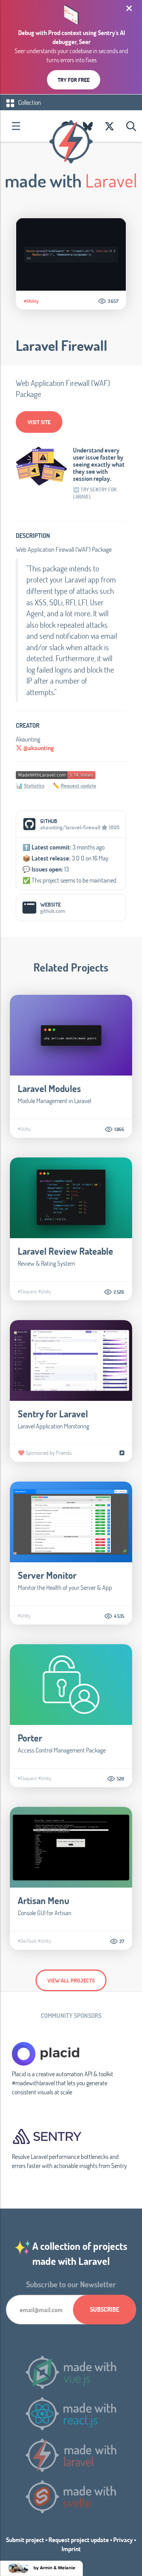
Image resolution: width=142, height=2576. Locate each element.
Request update (78, 785)
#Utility (31, 301)
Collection (29, 102)
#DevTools (27, 1941)
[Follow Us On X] (109, 126)
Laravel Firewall (62, 345)
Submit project (25, 2540)
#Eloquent (27, 1291)
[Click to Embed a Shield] (56, 774)
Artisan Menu (44, 1900)
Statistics (34, 785)
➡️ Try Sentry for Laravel (95, 493)
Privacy (123, 2540)
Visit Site (39, 422)
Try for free (74, 80)
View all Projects (71, 1980)
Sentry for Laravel (53, 1414)
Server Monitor (47, 1575)
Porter (30, 1738)
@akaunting (38, 748)
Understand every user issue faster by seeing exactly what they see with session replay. (99, 464)
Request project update (79, 2540)
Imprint (71, 2549)
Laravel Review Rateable (65, 1251)
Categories (16, 126)
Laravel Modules (49, 1088)
